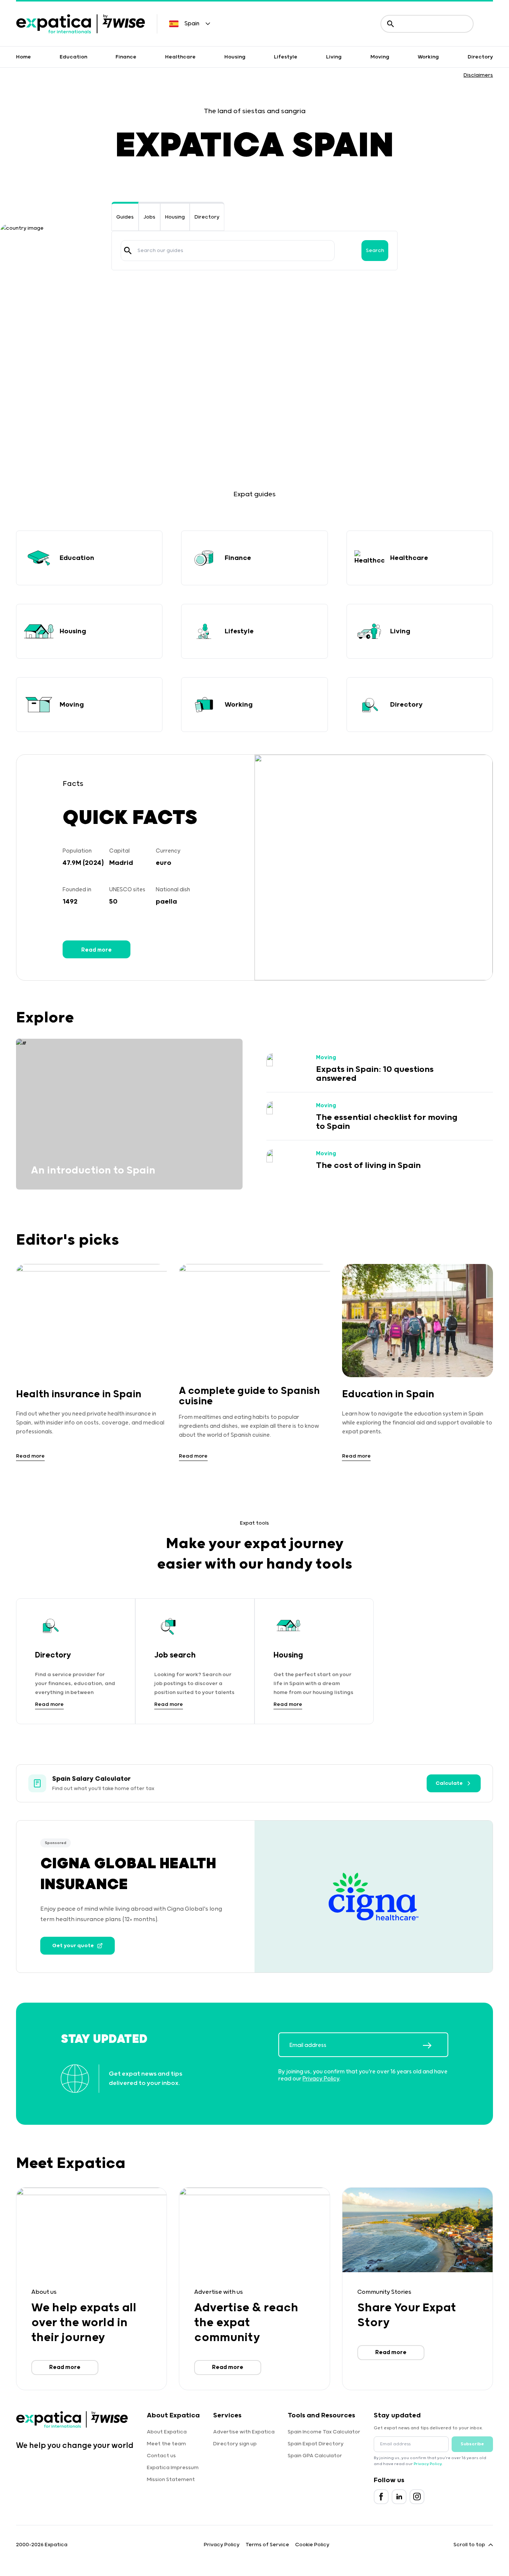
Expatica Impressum (173, 2468)
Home (23, 57)
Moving (380, 57)
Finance (126, 57)
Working (428, 57)
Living (334, 57)
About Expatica (167, 2432)
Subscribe (472, 2444)
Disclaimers (478, 75)
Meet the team (166, 2444)
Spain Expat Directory (316, 2444)
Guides (125, 217)
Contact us (161, 2456)
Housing (235, 57)
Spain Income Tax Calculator (324, 2432)
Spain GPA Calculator (315, 2456)
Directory (480, 57)
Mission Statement (171, 2480)
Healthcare (180, 57)
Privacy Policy (321, 2079)
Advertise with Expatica (244, 2432)
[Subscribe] (435, 2045)
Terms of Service (267, 2545)
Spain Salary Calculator (91, 1779)
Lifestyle (286, 57)
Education (73, 57)
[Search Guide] (128, 251)
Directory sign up (235, 2444)
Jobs (149, 217)
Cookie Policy (312, 2545)
